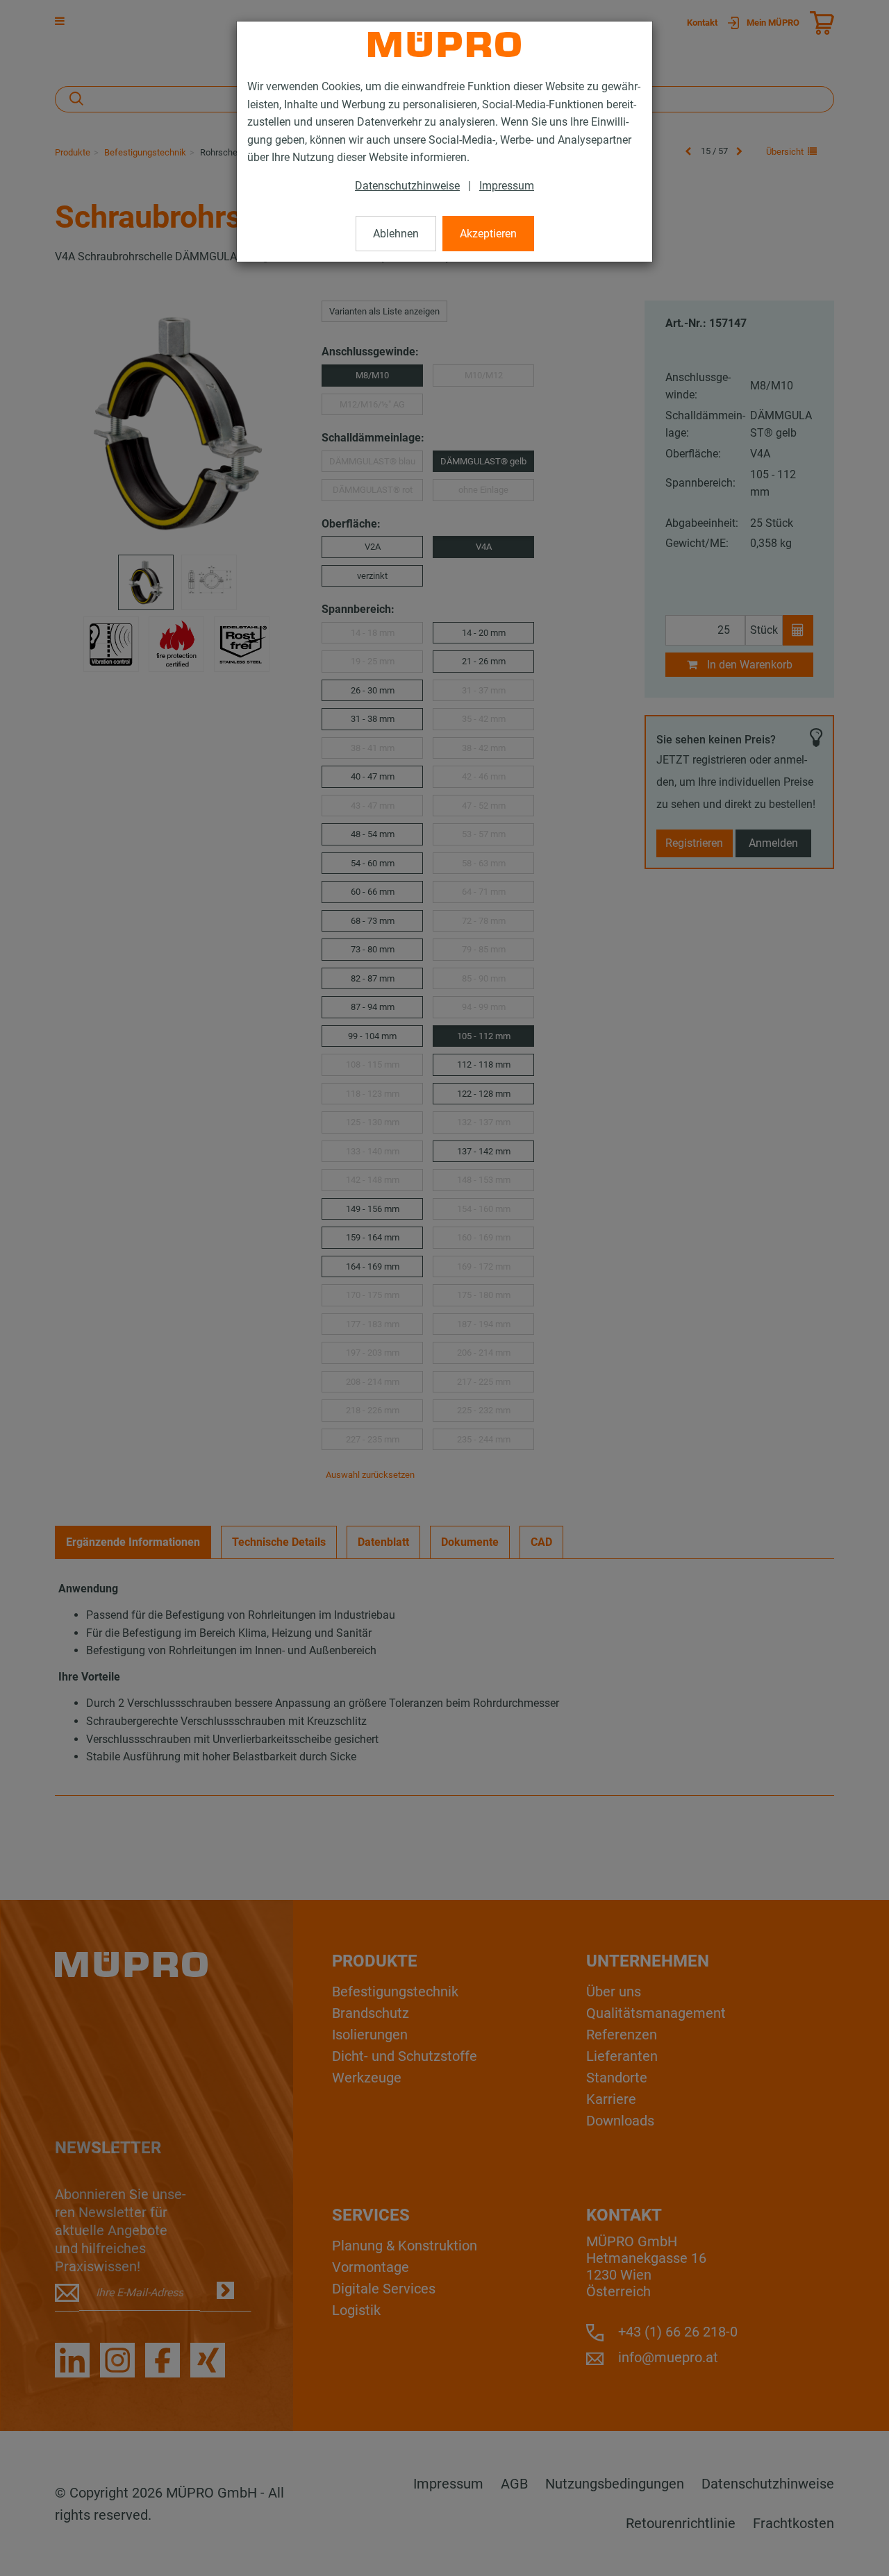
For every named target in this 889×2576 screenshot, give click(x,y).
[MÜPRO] (444, 44)
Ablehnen (396, 234)
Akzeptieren (488, 234)
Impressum (507, 186)
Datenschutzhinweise (407, 186)
